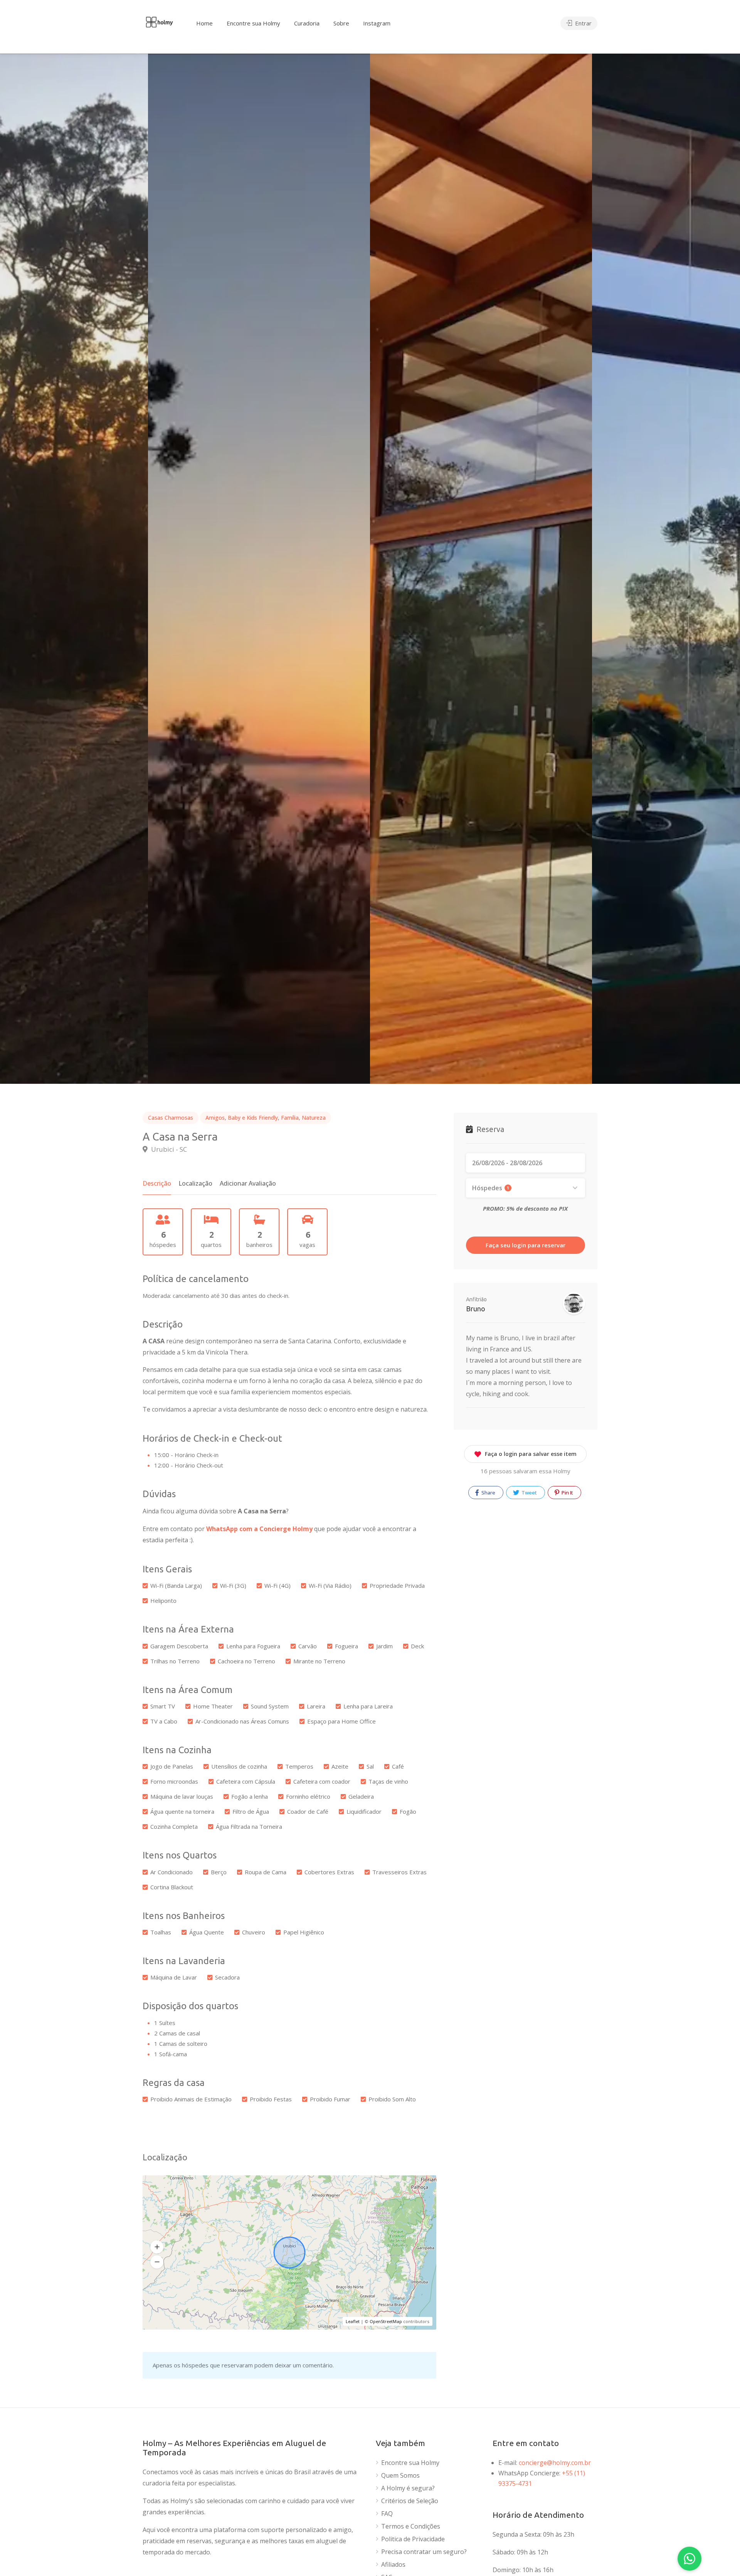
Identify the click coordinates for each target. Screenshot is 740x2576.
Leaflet (353, 2321)
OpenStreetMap (386, 2321)
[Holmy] (159, 21)
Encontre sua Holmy (253, 23)
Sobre (341, 23)
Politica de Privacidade (413, 2539)
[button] (157, 2247)
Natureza (314, 1118)
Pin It (567, 1493)
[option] (481, 569)
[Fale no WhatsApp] (690, 2559)
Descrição (157, 1183)
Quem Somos (400, 2476)
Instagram (377, 23)
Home (204, 23)
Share (488, 1493)
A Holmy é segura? (408, 2488)
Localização (195, 1183)
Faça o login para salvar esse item (531, 1454)
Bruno (476, 1309)
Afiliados (393, 2565)
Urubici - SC (168, 1149)
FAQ (387, 2514)
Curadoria (307, 23)
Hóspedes (491, 1188)
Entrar (583, 23)
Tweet (529, 1493)
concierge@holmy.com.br (555, 2463)
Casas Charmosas (171, 1118)
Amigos (215, 1118)
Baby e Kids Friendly (253, 1118)
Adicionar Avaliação (248, 1183)
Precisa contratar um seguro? (424, 2552)
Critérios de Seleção (410, 2501)
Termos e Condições (411, 2526)
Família (290, 1118)
